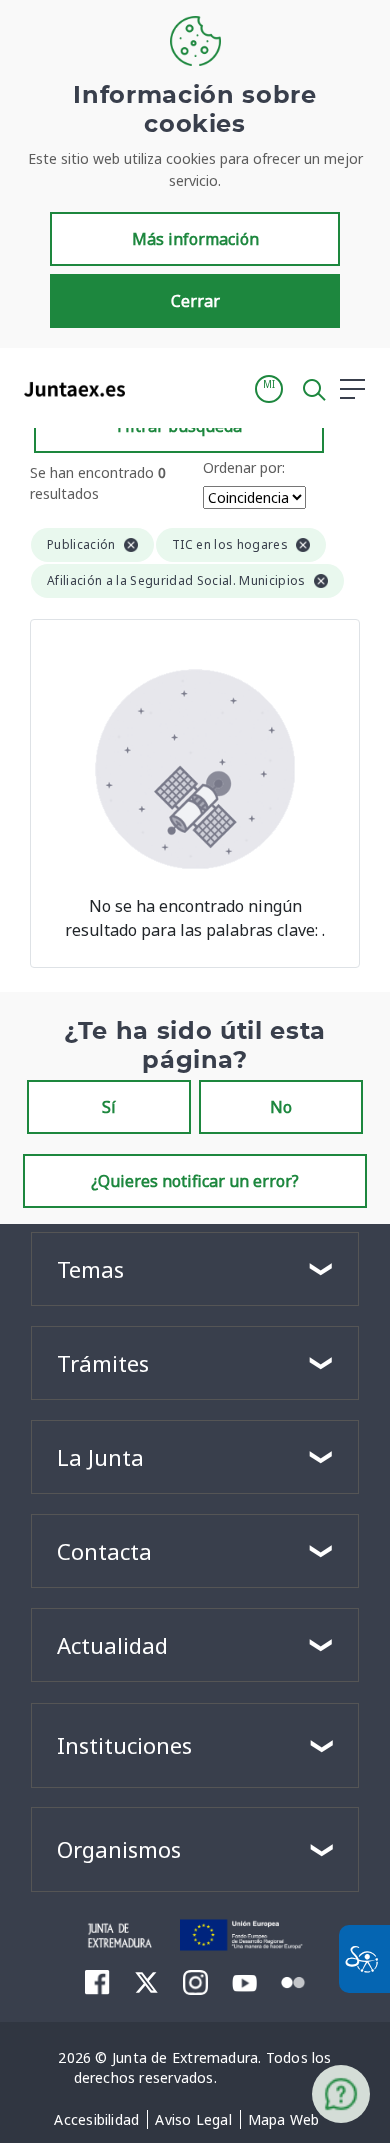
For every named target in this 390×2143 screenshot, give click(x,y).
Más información (195, 239)
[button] (269, 389)
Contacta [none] (104, 1551)
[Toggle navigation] (153, 388)
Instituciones (124, 1745)
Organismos (119, 1849)
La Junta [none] (100, 1457)
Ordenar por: (244, 467)
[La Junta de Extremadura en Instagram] (195, 1982)
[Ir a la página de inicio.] (68, 389)
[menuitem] (96, 2120)
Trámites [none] (103, 1363)
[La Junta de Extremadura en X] (146, 1982)
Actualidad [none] (112, 1645)
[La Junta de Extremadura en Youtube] (244, 1981)
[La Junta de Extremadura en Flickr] (293, 1981)
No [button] (281, 1107)
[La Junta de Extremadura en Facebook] (97, 1982)
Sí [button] (109, 1107)
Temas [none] (90, 1269)
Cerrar (195, 301)
